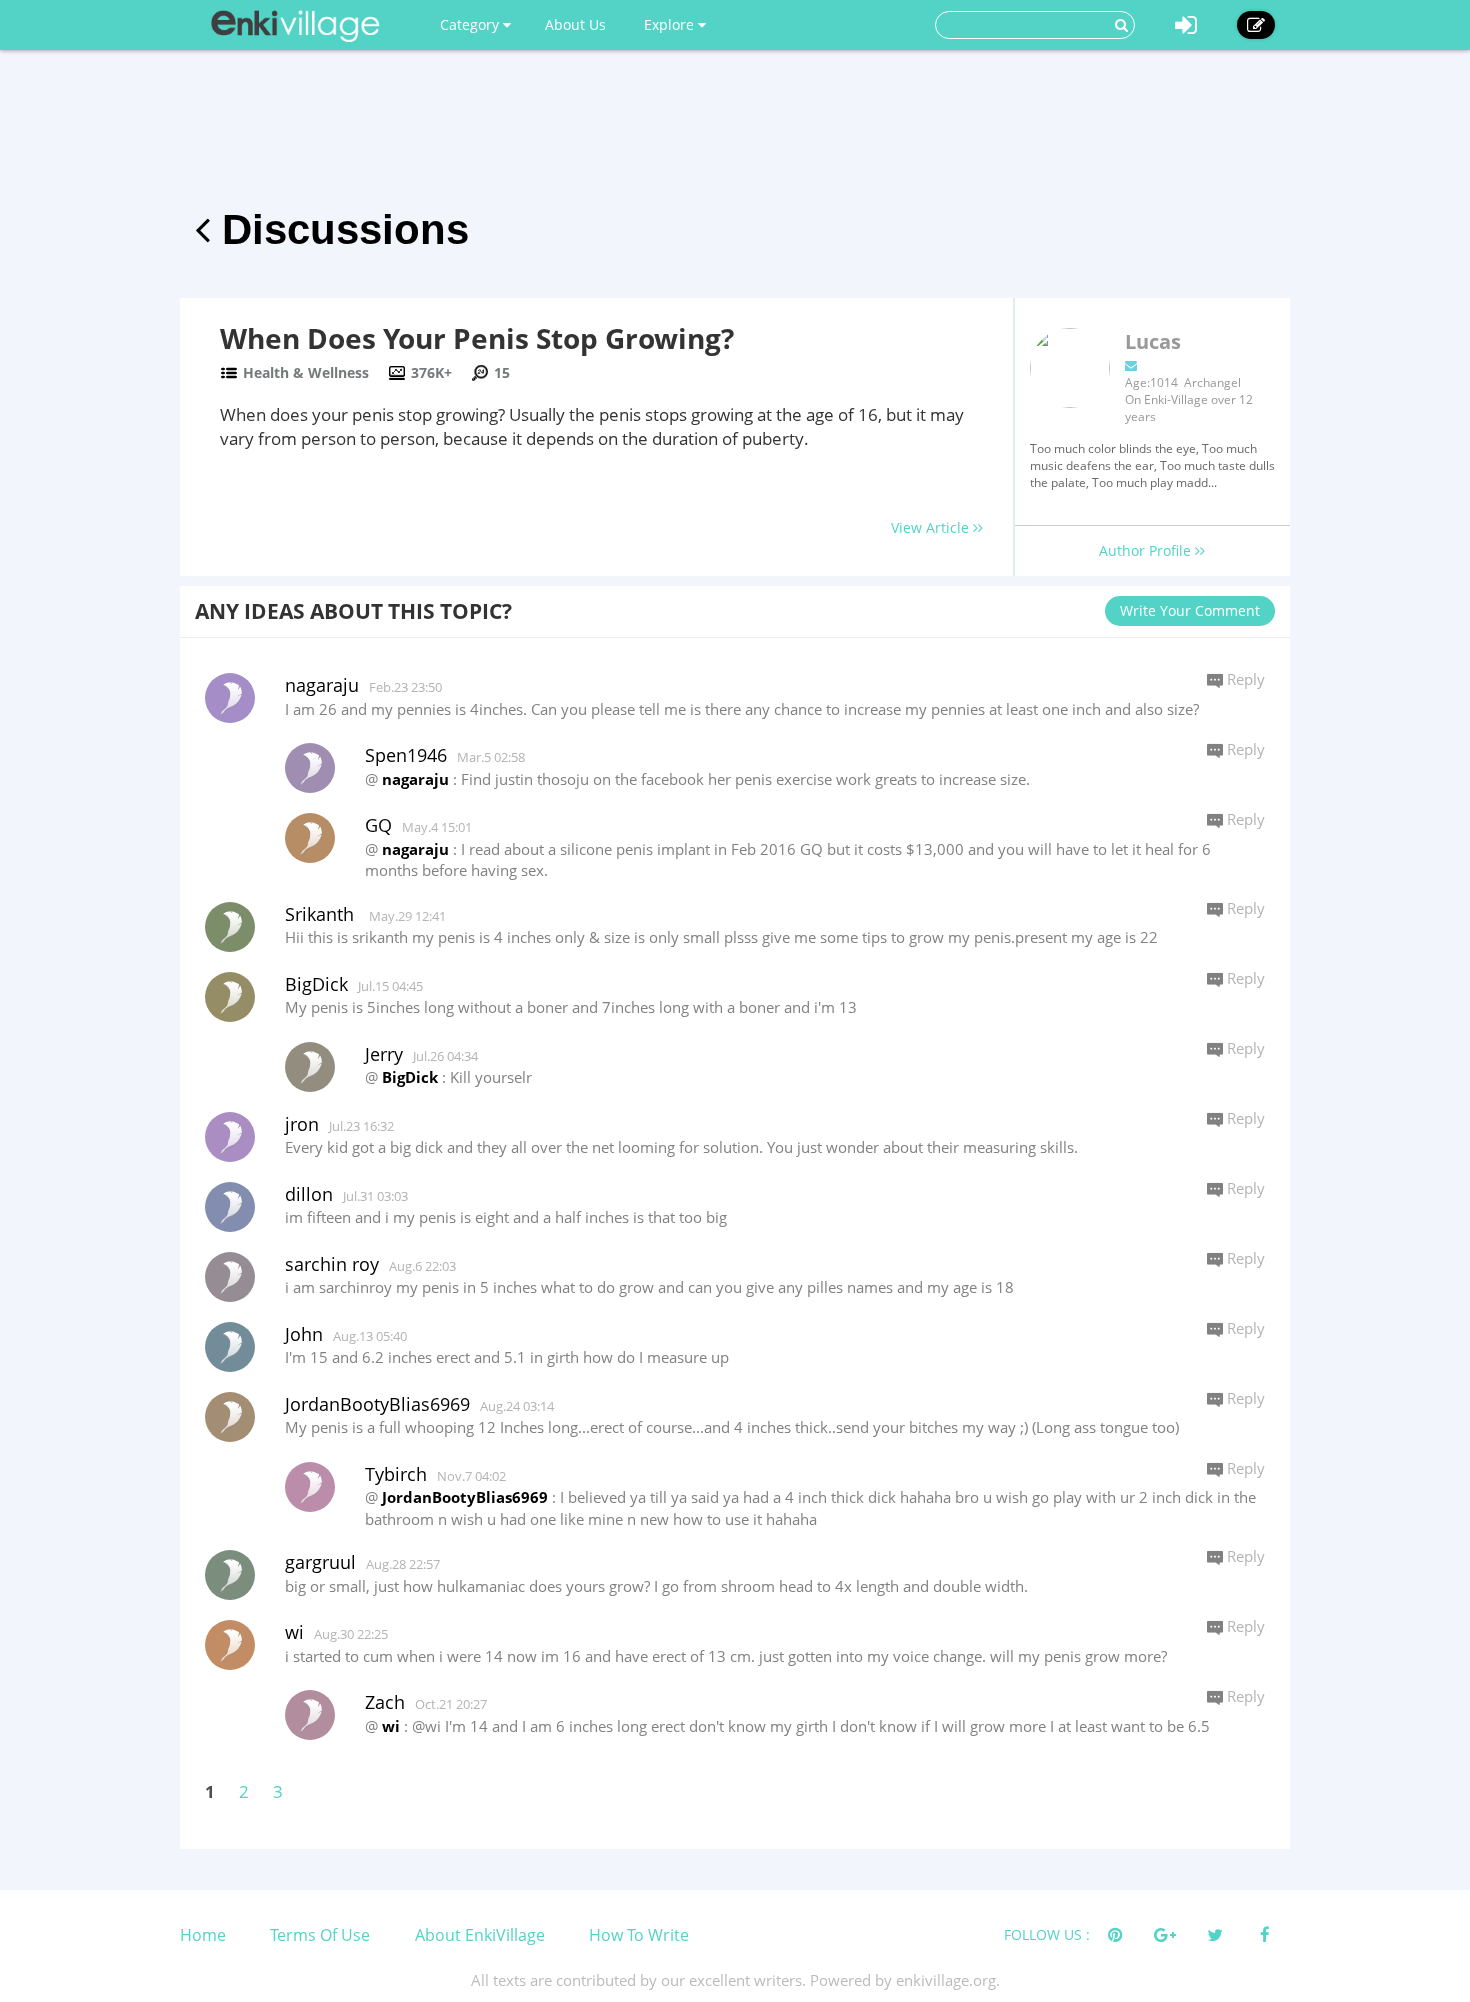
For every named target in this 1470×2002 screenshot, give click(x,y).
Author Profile (1147, 550)
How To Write (639, 1935)
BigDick (410, 1077)
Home (203, 1935)
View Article (932, 527)
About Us (575, 24)
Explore (671, 24)
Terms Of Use (320, 1935)
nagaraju (415, 779)
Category (471, 24)
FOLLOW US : (1047, 1934)
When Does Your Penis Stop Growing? (477, 338)
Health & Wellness (306, 372)
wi (391, 1726)
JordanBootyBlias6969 (465, 1497)
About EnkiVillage (480, 1935)
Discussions (339, 229)
